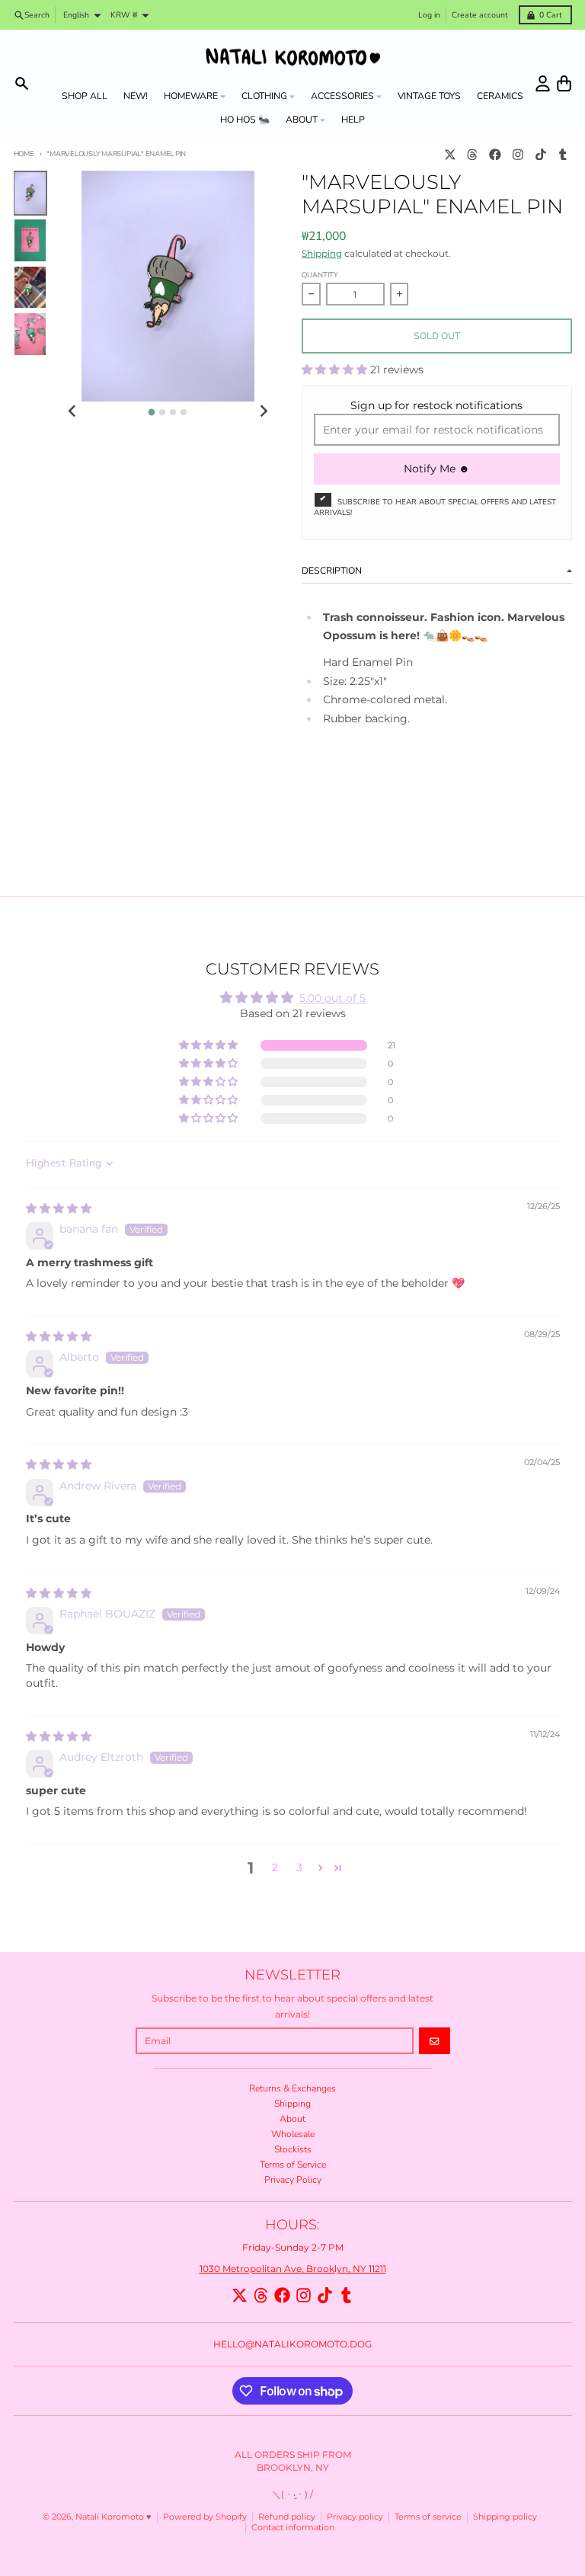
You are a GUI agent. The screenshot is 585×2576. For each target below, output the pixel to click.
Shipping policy (505, 2517)
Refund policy (287, 2517)
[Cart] (564, 83)
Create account (480, 15)
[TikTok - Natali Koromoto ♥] (540, 154)
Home (24, 154)
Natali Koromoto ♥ (113, 2517)
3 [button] (299, 1867)
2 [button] (275, 1867)
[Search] (22, 83)
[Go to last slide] (73, 411)
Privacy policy (355, 2517)
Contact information (293, 2528)
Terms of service (428, 2517)
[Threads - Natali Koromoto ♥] (473, 154)
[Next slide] (263, 411)
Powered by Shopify (205, 2517)
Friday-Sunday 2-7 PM (293, 2247)
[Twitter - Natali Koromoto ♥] (450, 154)
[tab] (152, 413)
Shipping (322, 253)
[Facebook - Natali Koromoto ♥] (495, 154)
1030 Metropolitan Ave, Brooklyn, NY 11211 (293, 2269)
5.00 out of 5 (332, 998)
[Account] (543, 83)
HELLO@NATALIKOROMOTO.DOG (292, 2344)
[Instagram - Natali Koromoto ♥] (518, 154)
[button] (336, 370)
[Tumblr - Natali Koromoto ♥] (563, 154)
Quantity (320, 275)
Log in (429, 15)
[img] (59, 1208)
